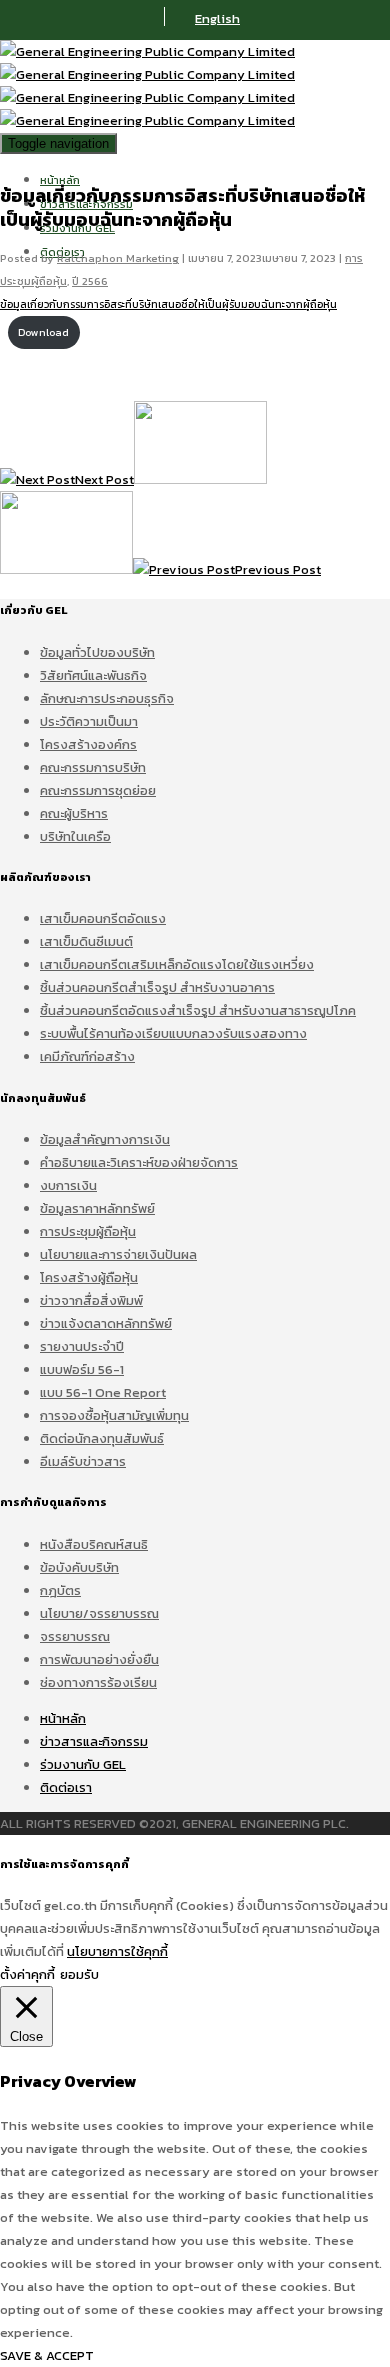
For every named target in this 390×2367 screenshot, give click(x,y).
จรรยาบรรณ (75, 1636)
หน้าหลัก (60, 180)
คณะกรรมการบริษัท (93, 767)
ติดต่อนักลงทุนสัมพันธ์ (102, 1438)
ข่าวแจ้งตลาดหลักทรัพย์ (106, 1323)
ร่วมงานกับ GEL (83, 1764)
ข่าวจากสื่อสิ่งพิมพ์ (91, 1300)
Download (43, 332)
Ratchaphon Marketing (118, 258)
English (217, 18)
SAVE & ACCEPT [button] (47, 2355)
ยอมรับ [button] (79, 1974)
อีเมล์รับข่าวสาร (83, 1461)
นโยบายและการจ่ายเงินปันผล (118, 1254)
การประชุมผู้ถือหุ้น (88, 1231)
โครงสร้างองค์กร (88, 744)
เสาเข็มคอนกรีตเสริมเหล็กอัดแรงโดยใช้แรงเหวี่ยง (177, 964)
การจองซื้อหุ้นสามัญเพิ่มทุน (114, 1415)
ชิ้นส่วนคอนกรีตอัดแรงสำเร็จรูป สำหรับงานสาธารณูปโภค (198, 1010)
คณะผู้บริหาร (74, 813)
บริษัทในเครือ (75, 836)
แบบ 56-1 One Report (103, 1392)
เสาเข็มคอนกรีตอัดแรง (103, 918)
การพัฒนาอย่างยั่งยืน (99, 1659)
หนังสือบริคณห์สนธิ (94, 1544)
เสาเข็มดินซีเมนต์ (86, 941)
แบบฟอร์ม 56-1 (82, 1369)
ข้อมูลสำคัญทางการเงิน (105, 1139)
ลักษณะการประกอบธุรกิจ (107, 698)
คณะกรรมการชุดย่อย (98, 790)
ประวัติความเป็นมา (89, 721)
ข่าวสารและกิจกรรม (94, 1741)
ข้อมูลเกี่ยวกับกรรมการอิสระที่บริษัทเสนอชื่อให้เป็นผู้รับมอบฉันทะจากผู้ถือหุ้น (168, 304)
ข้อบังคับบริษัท (79, 1567)
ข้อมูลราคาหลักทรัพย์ (97, 1208)
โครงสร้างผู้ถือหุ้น (89, 1277)
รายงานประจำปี (82, 1346)
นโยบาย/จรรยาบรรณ (99, 1613)
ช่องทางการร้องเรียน (98, 1682)
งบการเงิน (68, 1185)
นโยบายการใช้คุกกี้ (117, 1951)
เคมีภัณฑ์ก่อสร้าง (87, 1056)
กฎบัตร (60, 1590)
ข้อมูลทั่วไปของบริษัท (97, 652)
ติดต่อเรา (66, 1787)
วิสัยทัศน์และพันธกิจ (93, 675)
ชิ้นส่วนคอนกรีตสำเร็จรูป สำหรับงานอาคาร (157, 987)
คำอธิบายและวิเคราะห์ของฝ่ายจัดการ (139, 1162)
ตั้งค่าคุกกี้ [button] (27, 1974)
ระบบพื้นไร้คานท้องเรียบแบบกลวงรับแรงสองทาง (173, 1033)
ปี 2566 (90, 281)
